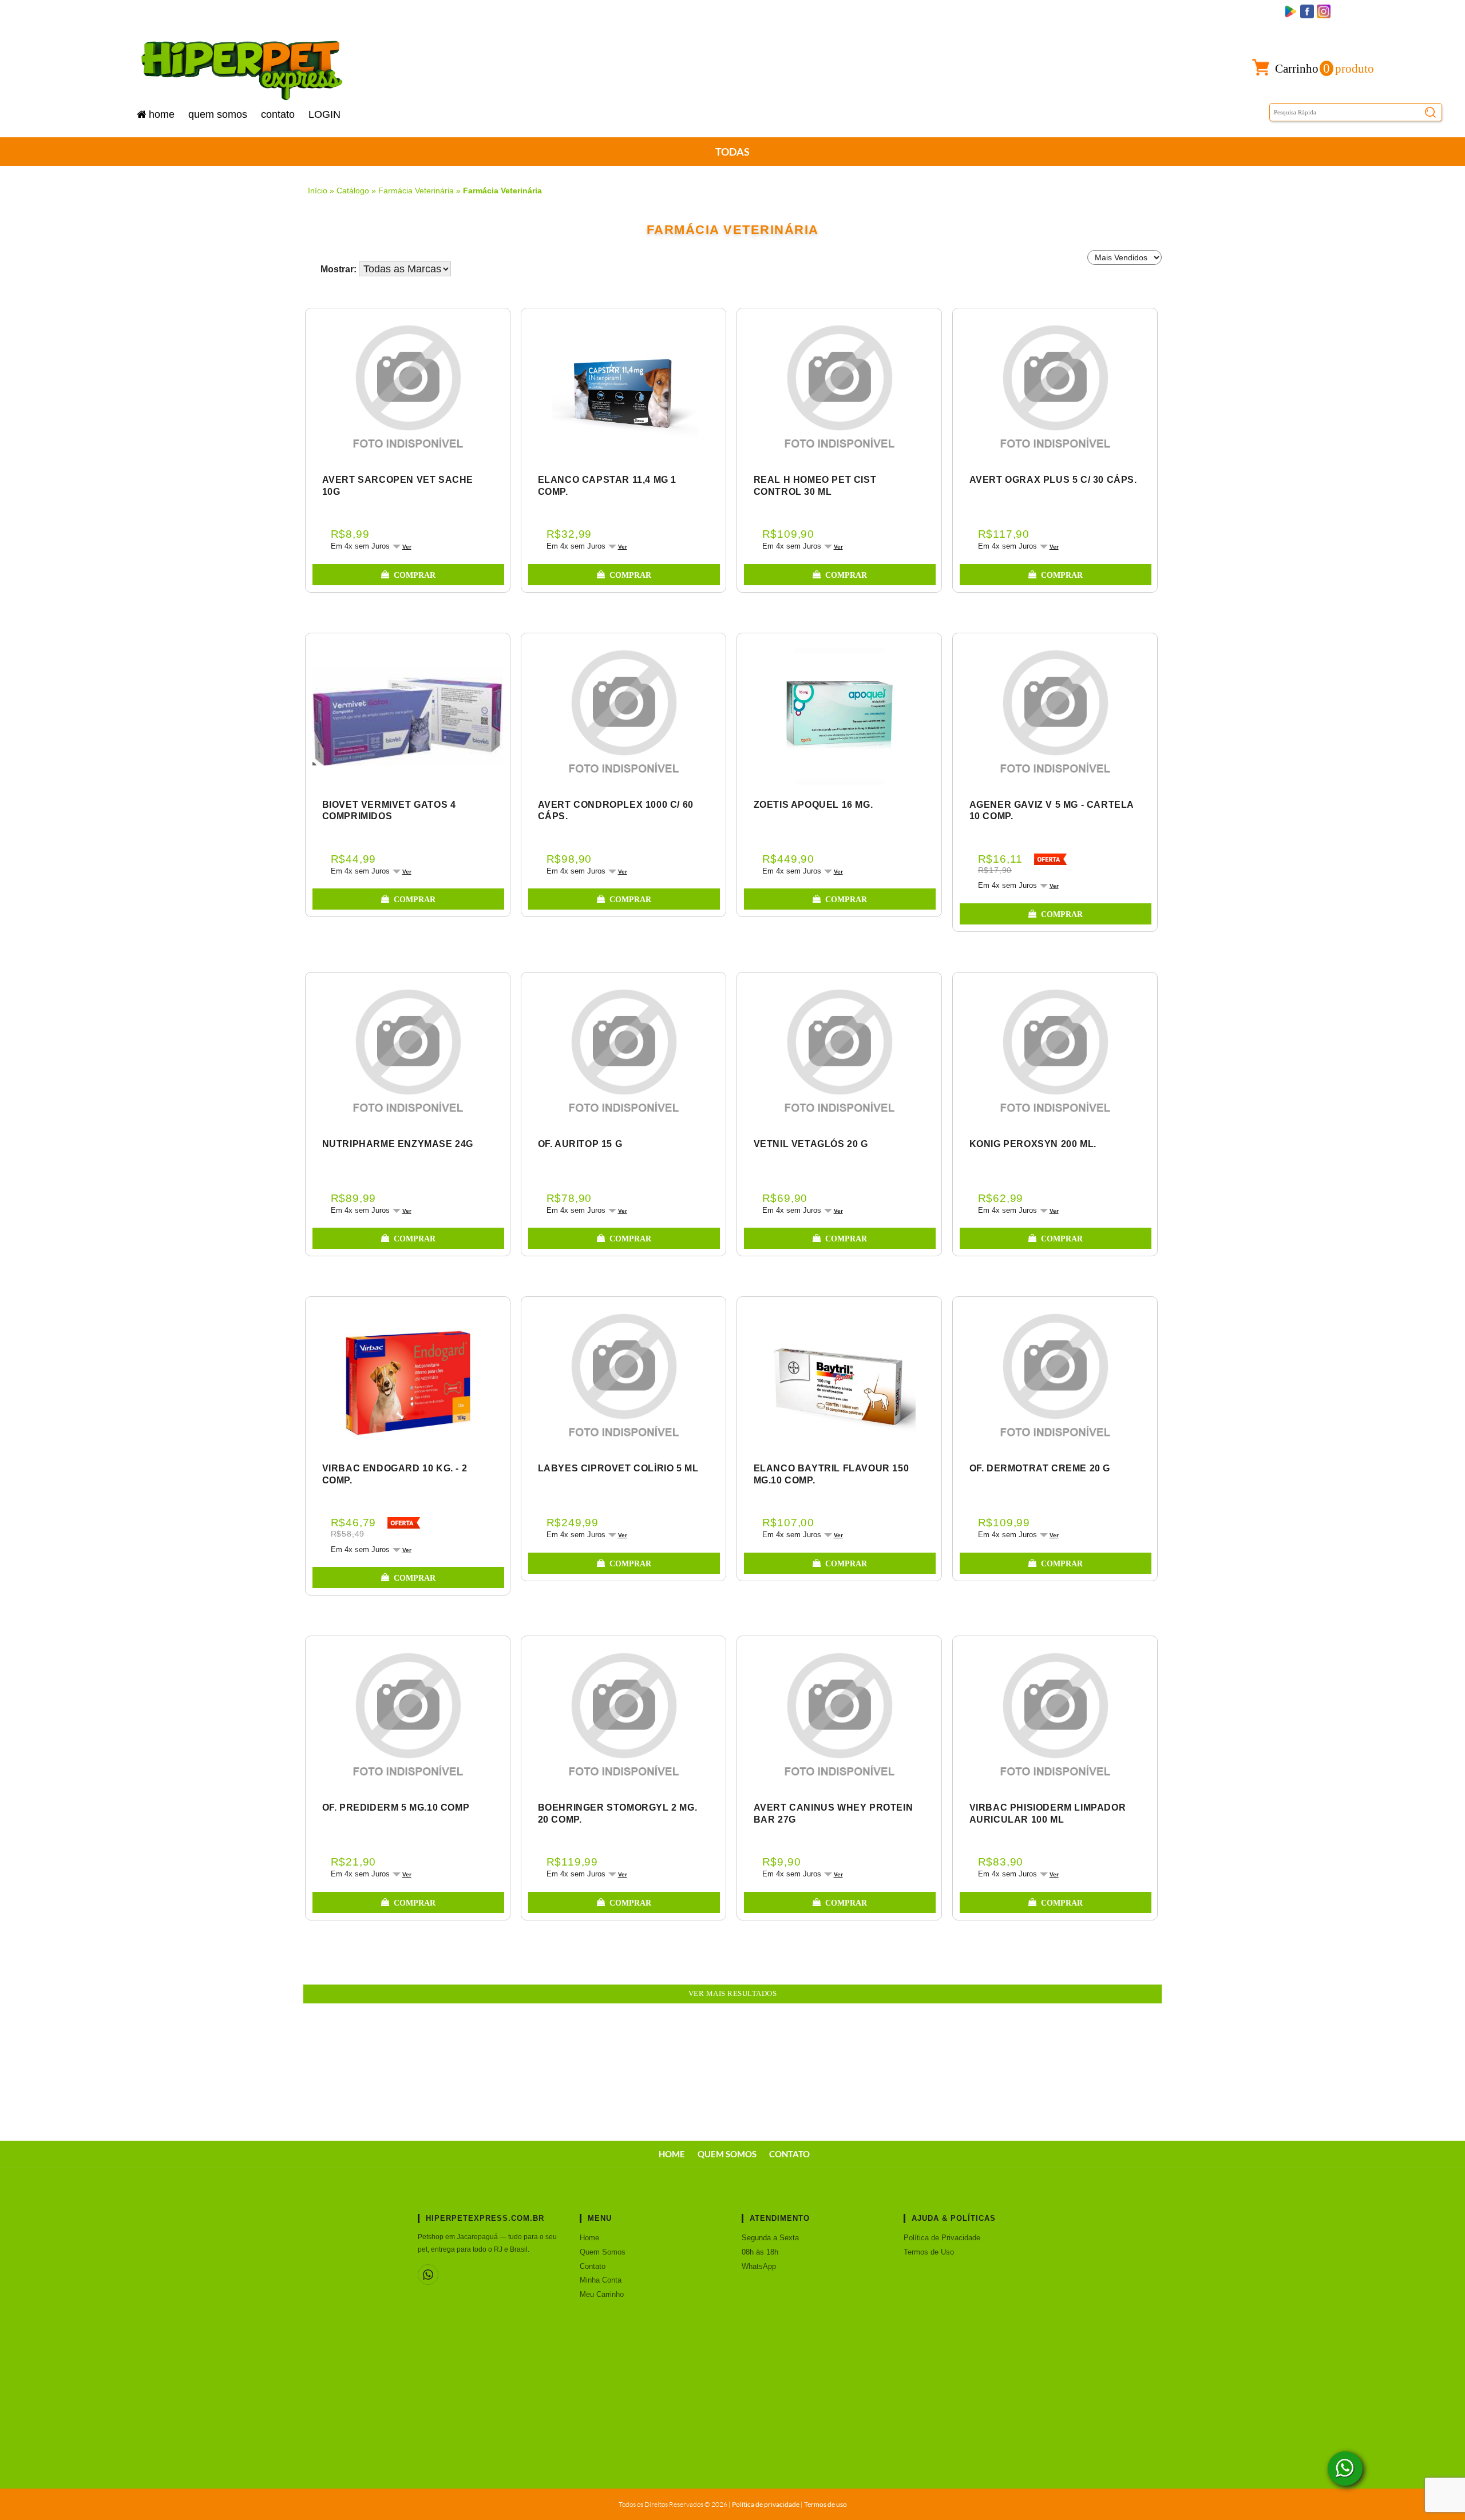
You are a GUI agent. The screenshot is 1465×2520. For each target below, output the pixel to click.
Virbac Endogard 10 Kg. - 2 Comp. (395, 1474)
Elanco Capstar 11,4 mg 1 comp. (607, 486)
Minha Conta (601, 2280)
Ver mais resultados (733, 1994)
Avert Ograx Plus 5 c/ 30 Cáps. (1053, 480)
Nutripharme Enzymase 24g (398, 1144)
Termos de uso (825, 2504)
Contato (278, 114)
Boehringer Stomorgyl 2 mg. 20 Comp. (618, 1813)
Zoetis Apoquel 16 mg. (813, 805)
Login (324, 114)
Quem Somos (218, 114)
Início (318, 191)
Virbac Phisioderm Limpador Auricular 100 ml (1048, 1813)
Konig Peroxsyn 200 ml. (1033, 1144)
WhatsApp (759, 2266)
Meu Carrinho (602, 2294)
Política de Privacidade (942, 2238)
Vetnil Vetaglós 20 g (811, 1144)
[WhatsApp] (428, 2275)
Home (162, 114)
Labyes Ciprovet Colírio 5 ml (618, 1468)
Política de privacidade (766, 2504)
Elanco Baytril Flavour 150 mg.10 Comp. (832, 1474)
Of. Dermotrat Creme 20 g (1040, 1468)
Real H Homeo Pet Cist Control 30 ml (815, 486)
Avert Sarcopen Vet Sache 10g (398, 486)
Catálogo (353, 191)
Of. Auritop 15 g (580, 1144)
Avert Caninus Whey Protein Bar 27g (834, 1813)
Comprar (415, 575)
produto (1325, 68)
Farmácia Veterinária (416, 191)
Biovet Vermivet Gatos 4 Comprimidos (389, 811)
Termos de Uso (929, 2252)
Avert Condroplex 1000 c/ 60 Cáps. (616, 811)
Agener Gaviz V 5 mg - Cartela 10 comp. (1052, 811)
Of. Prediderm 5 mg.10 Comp (396, 1807)
